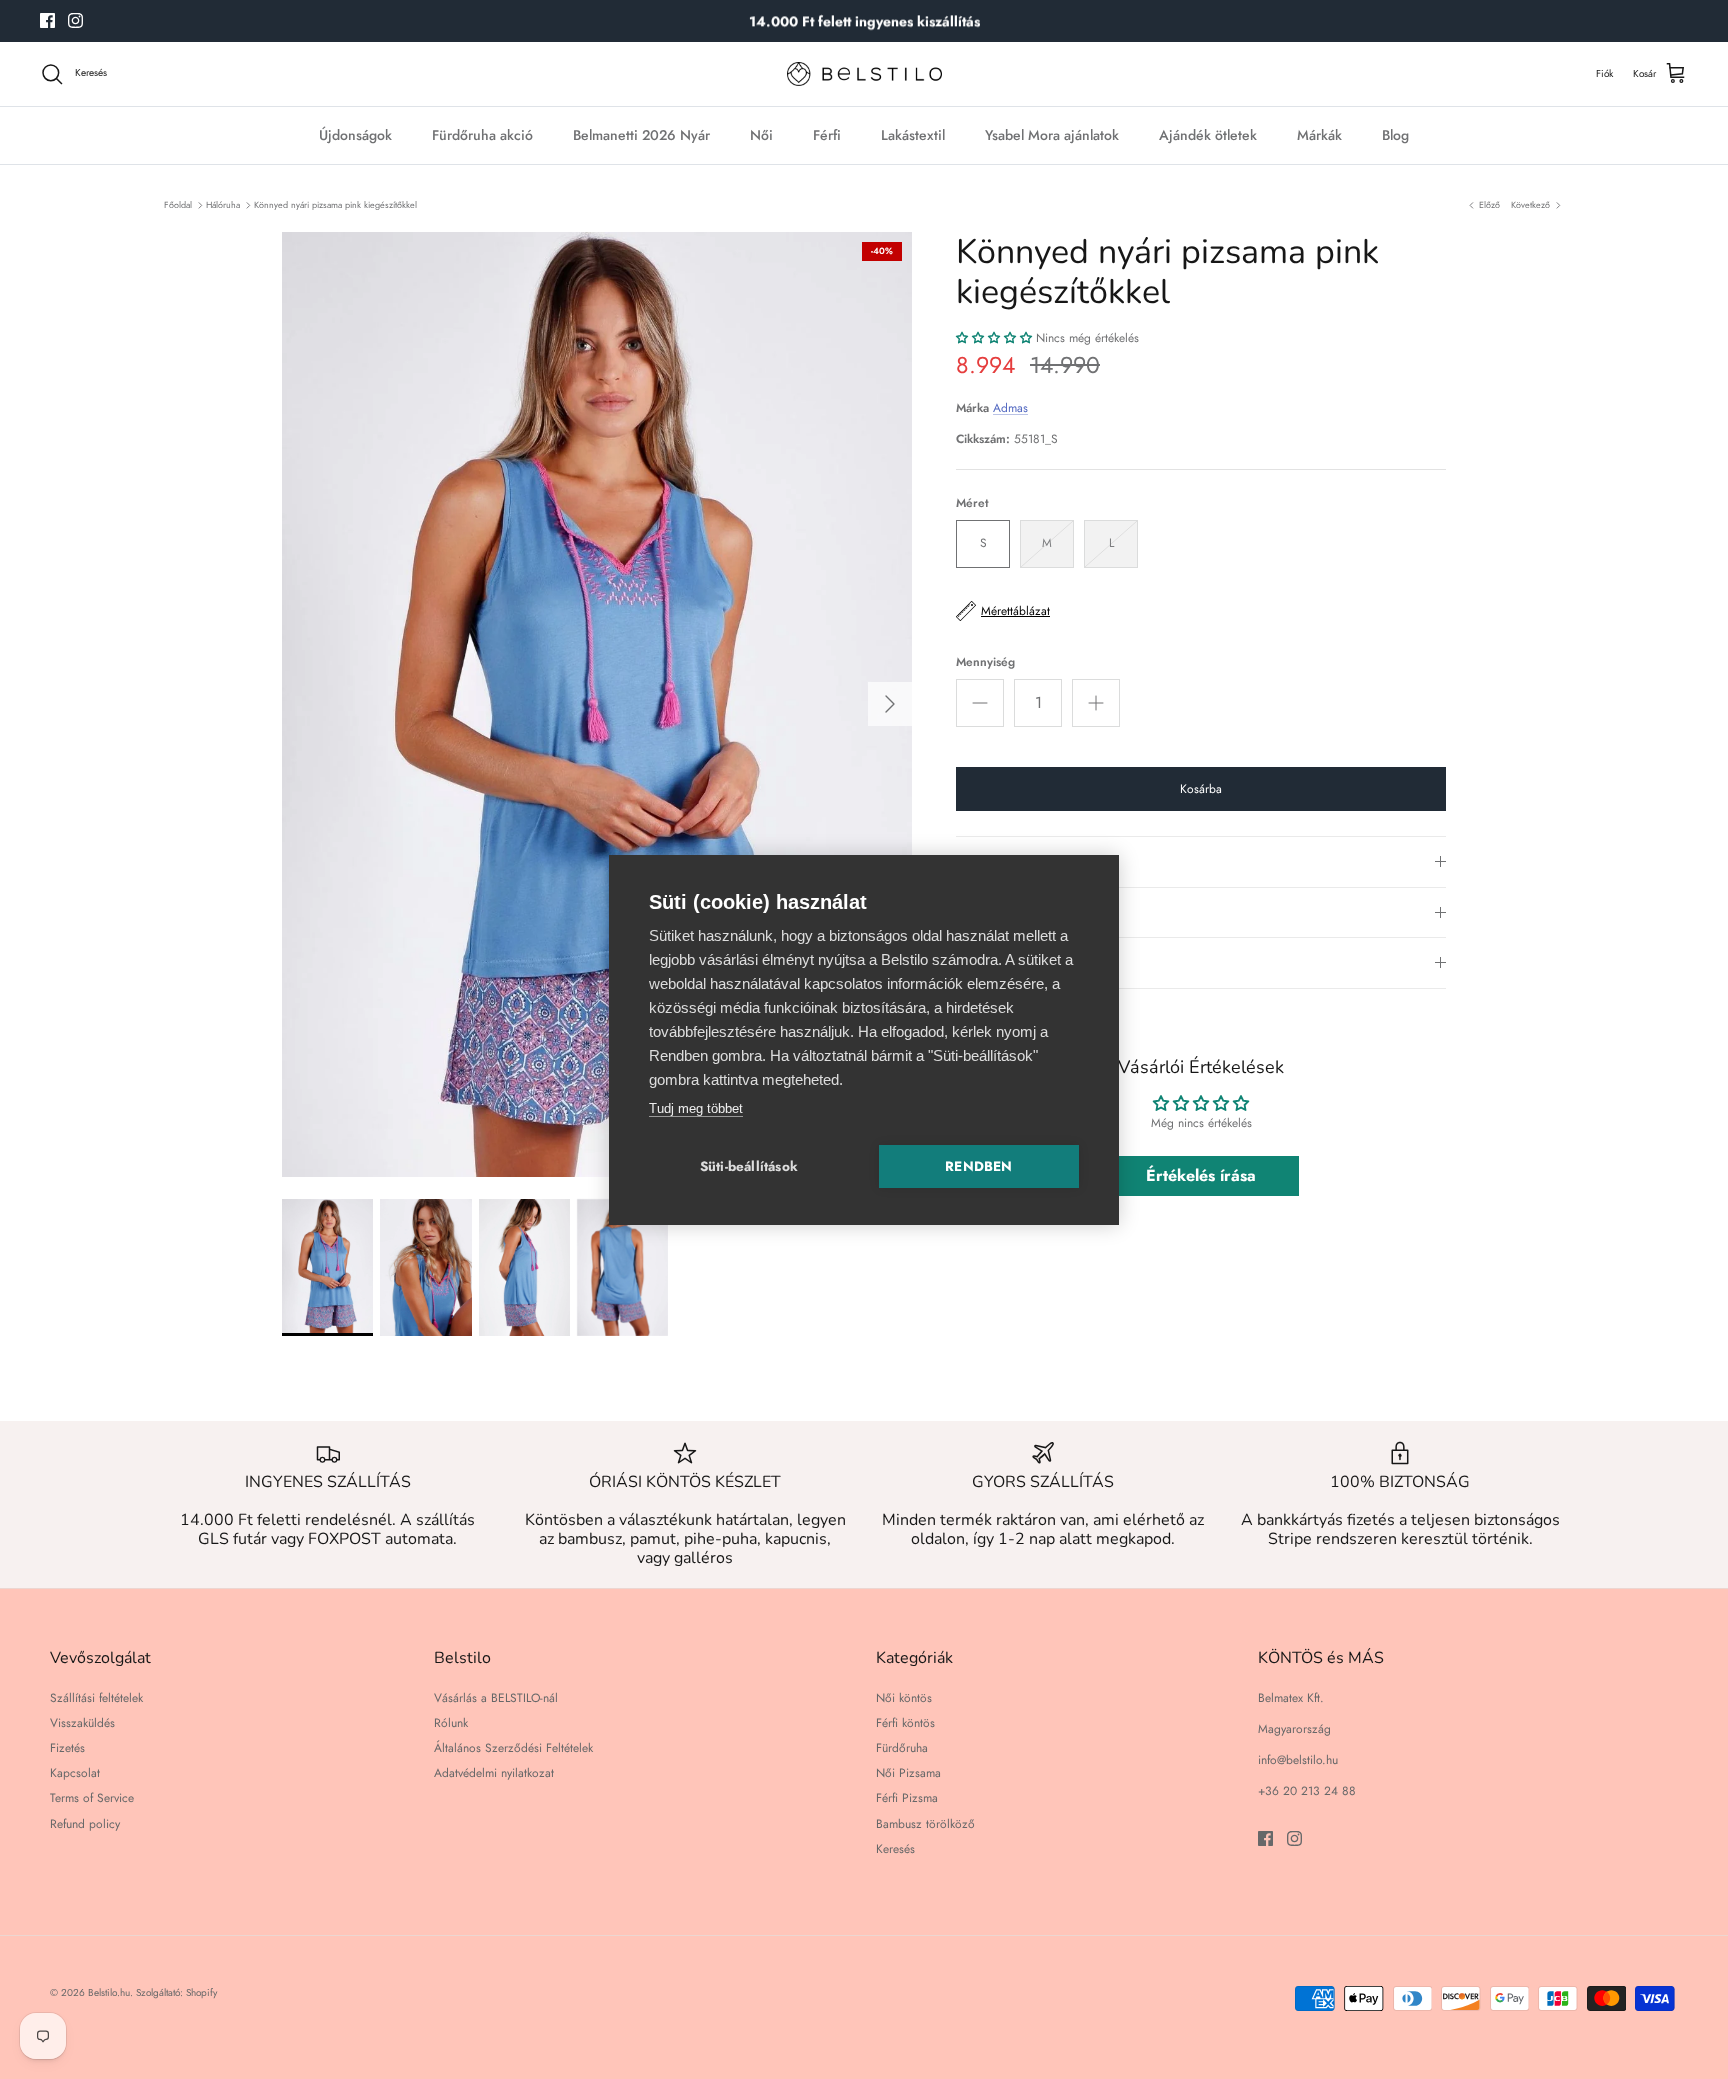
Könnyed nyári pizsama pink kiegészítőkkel (335, 204)
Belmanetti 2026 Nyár (641, 135)
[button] (994, 338)
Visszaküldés (82, 1723)
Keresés (895, 1849)
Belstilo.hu (109, 1992)
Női (761, 135)
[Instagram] (75, 20)
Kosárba (1201, 789)
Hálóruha (223, 204)
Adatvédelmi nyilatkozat (494, 1773)
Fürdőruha (902, 1748)
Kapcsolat (75, 1773)
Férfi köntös (905, 1723)
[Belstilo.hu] (864, 74)
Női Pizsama (908, 1773)
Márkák (1319, 135)
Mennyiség (985, 662)
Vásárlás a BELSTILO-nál (496, 1698)
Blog (1395, 135)
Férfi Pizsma (907, 1798)
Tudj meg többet (696, 1108)
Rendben (978, 1166)
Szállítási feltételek (96, 1698)
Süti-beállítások (749, 1166)
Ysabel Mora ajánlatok (1052, 135)
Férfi (827, 135)
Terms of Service (92, 1798)
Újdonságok (355, 135)
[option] (597, 704)
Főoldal (178, 204)
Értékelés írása (1201, 1175)
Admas (1010, 408)
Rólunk (451, 1723)
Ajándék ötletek (1208, 135)
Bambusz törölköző (925, 1824)
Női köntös (904, 1698)
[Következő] (890, 704)
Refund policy (85, 1824)
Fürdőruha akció (482, 135)
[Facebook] (47, 20)
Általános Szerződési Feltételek (513, 1748)
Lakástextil (913, 135)
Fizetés (67, 1748)
